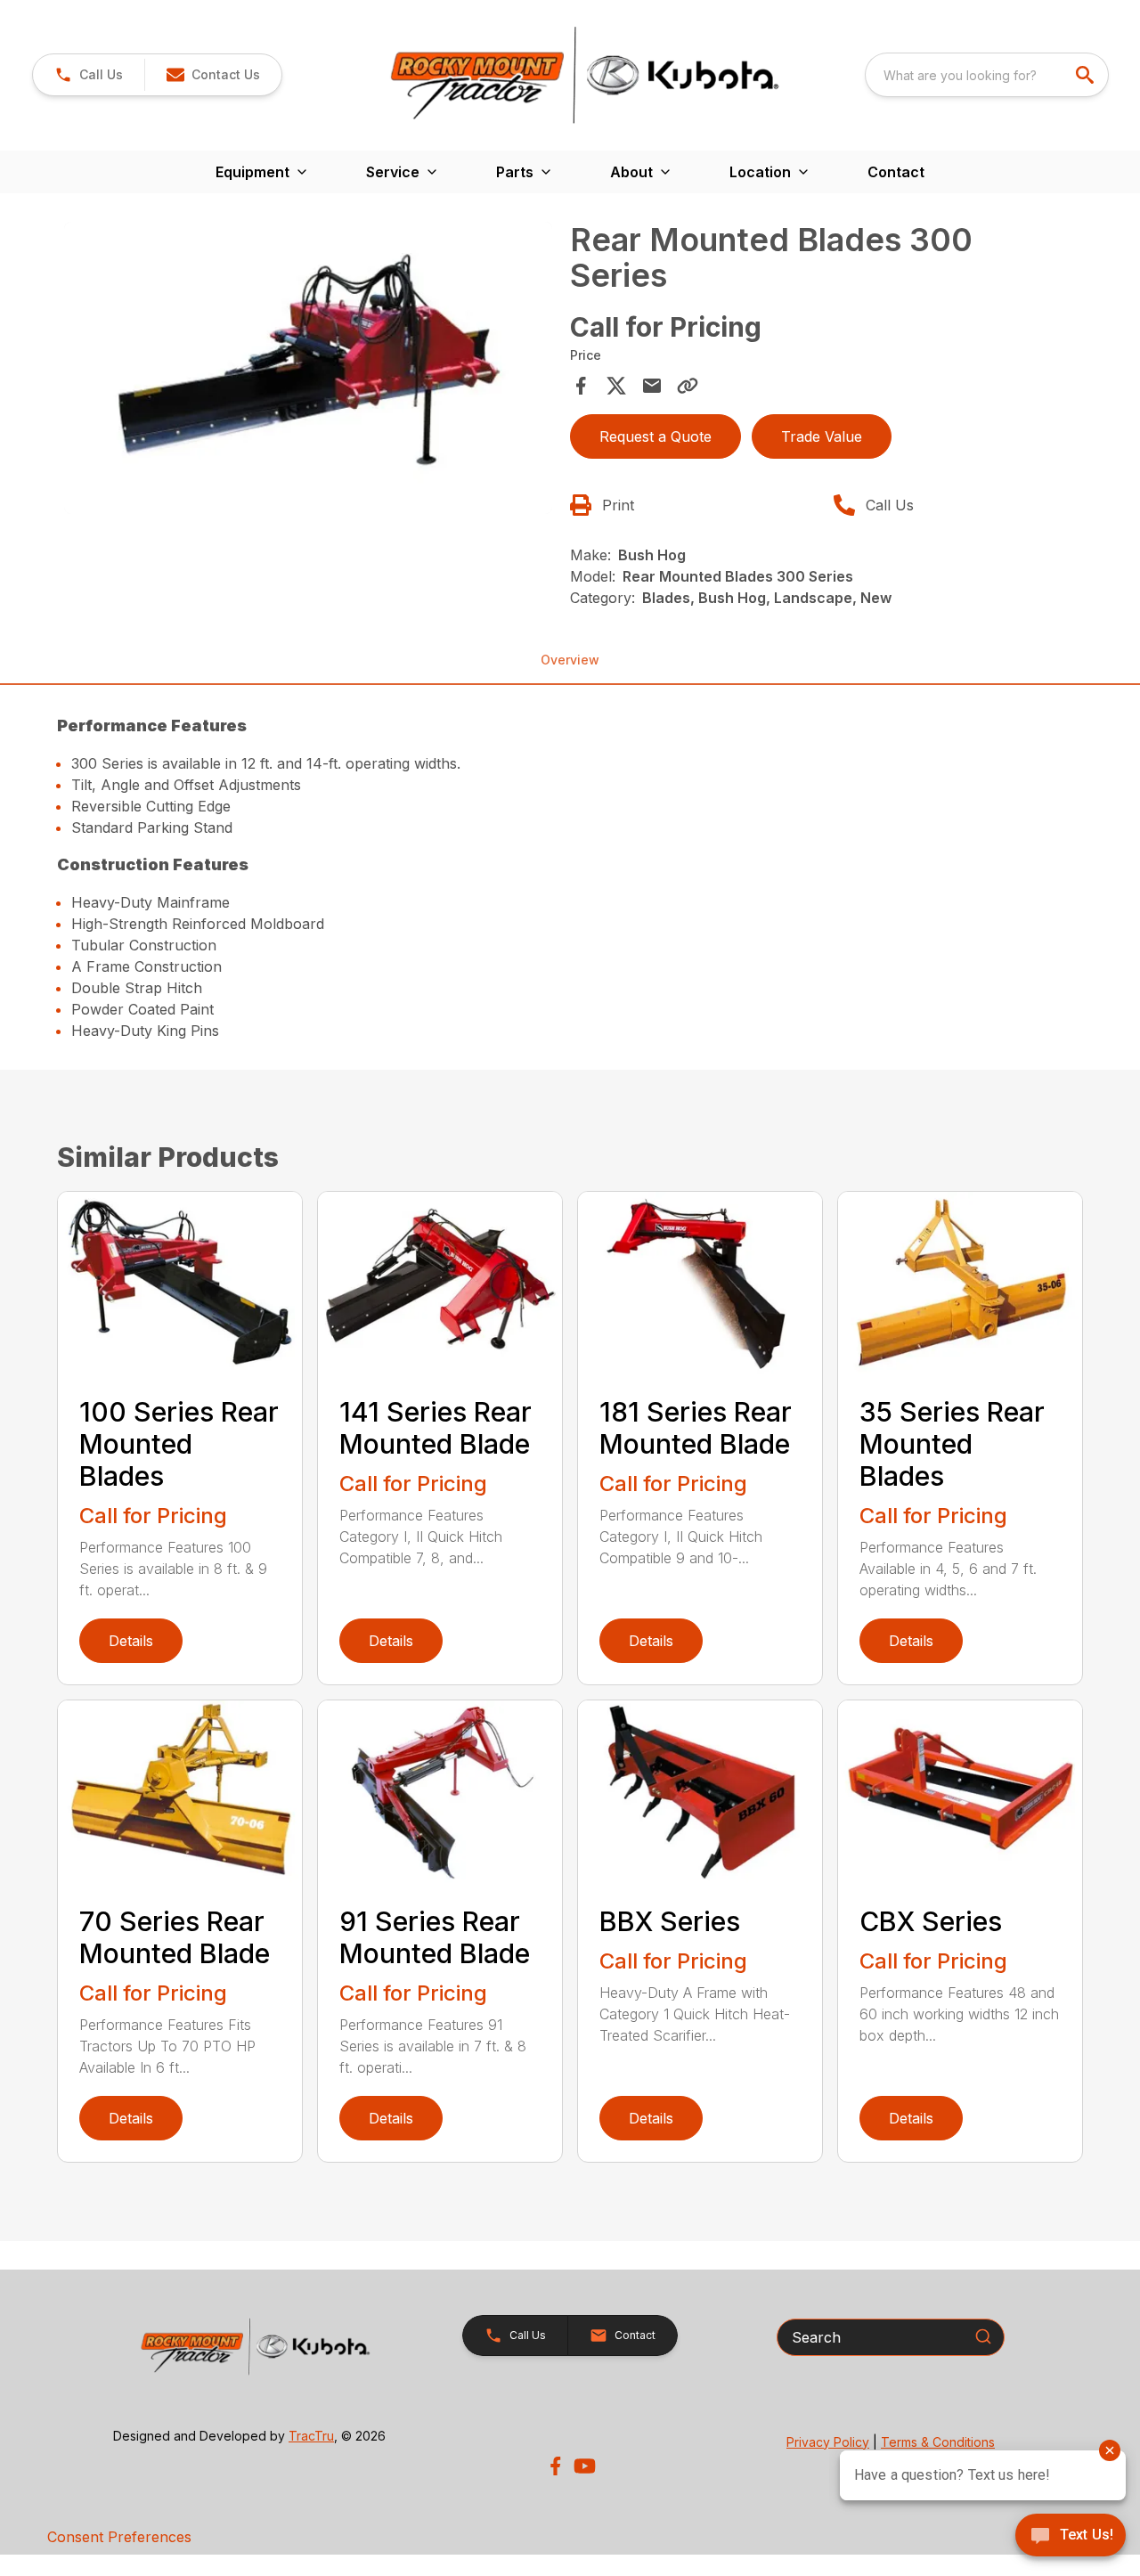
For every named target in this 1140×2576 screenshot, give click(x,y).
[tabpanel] (308, 371)
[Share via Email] (652, 386)
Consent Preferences (119, 2537)
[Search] (983, 2336)
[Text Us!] (1071, 2537)
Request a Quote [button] (655, 436)
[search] (1087, 75)
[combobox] (987, 75)
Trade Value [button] (822, 436)
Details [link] (131, 1641)
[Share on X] (616, 386)
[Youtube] (585, 2466)
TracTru (311, 2436)
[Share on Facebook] (581, 386)
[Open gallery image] (308, 368)
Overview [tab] (570, 660)
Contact (896, 172)
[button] (89, 75)
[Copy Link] (688, 386)
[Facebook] (555, 2466)
